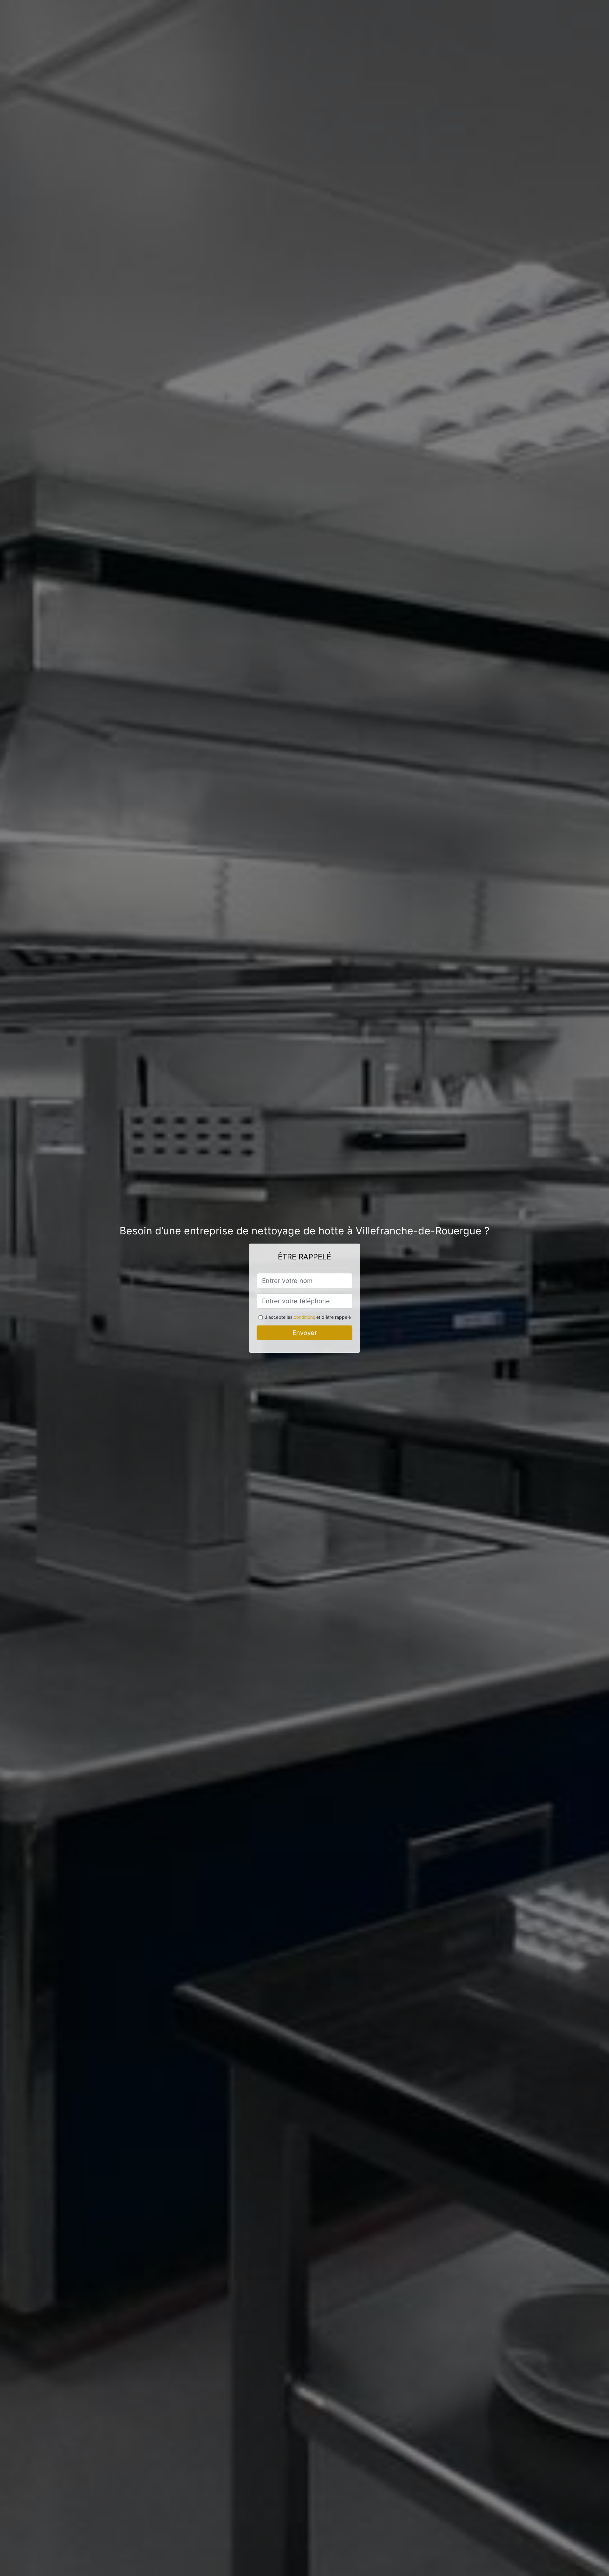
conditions (304, 1317)
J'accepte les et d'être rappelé (308, 1317)
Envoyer (305, 1333)
